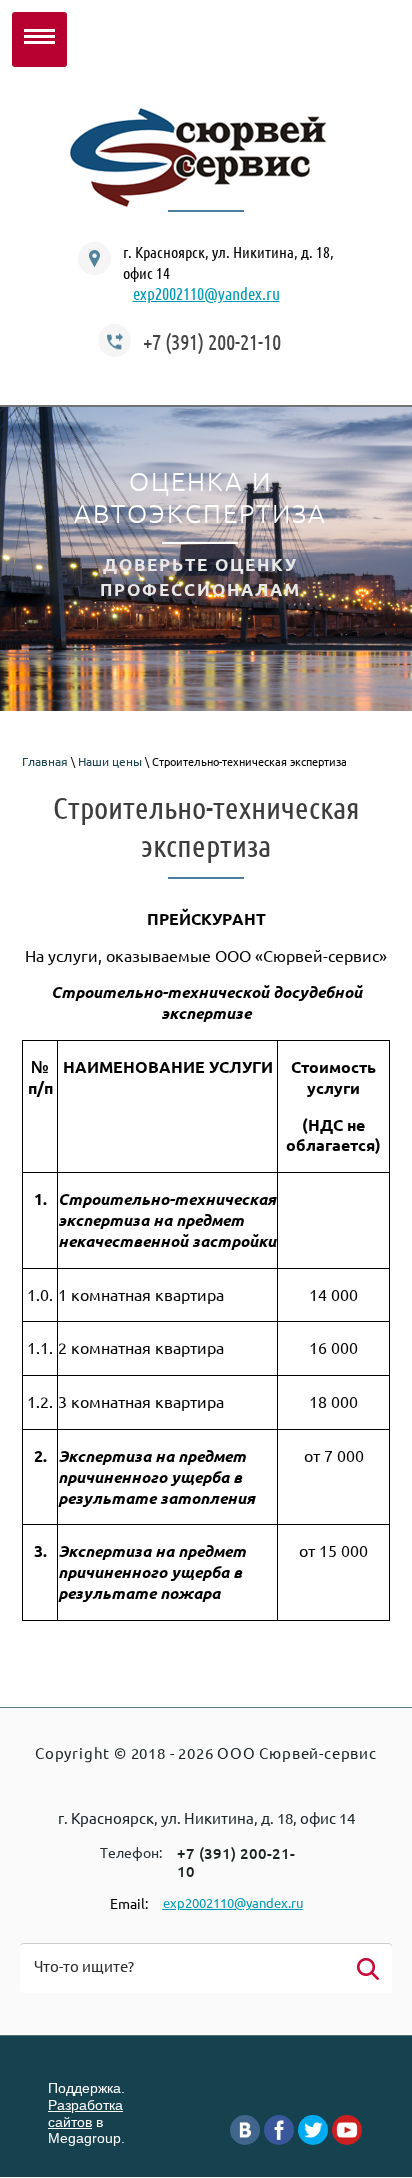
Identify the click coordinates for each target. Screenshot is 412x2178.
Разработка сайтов (85, 2113)
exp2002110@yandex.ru (206, 293)
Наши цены (110, 761)
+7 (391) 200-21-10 (212, 341)
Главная (45, 761)
